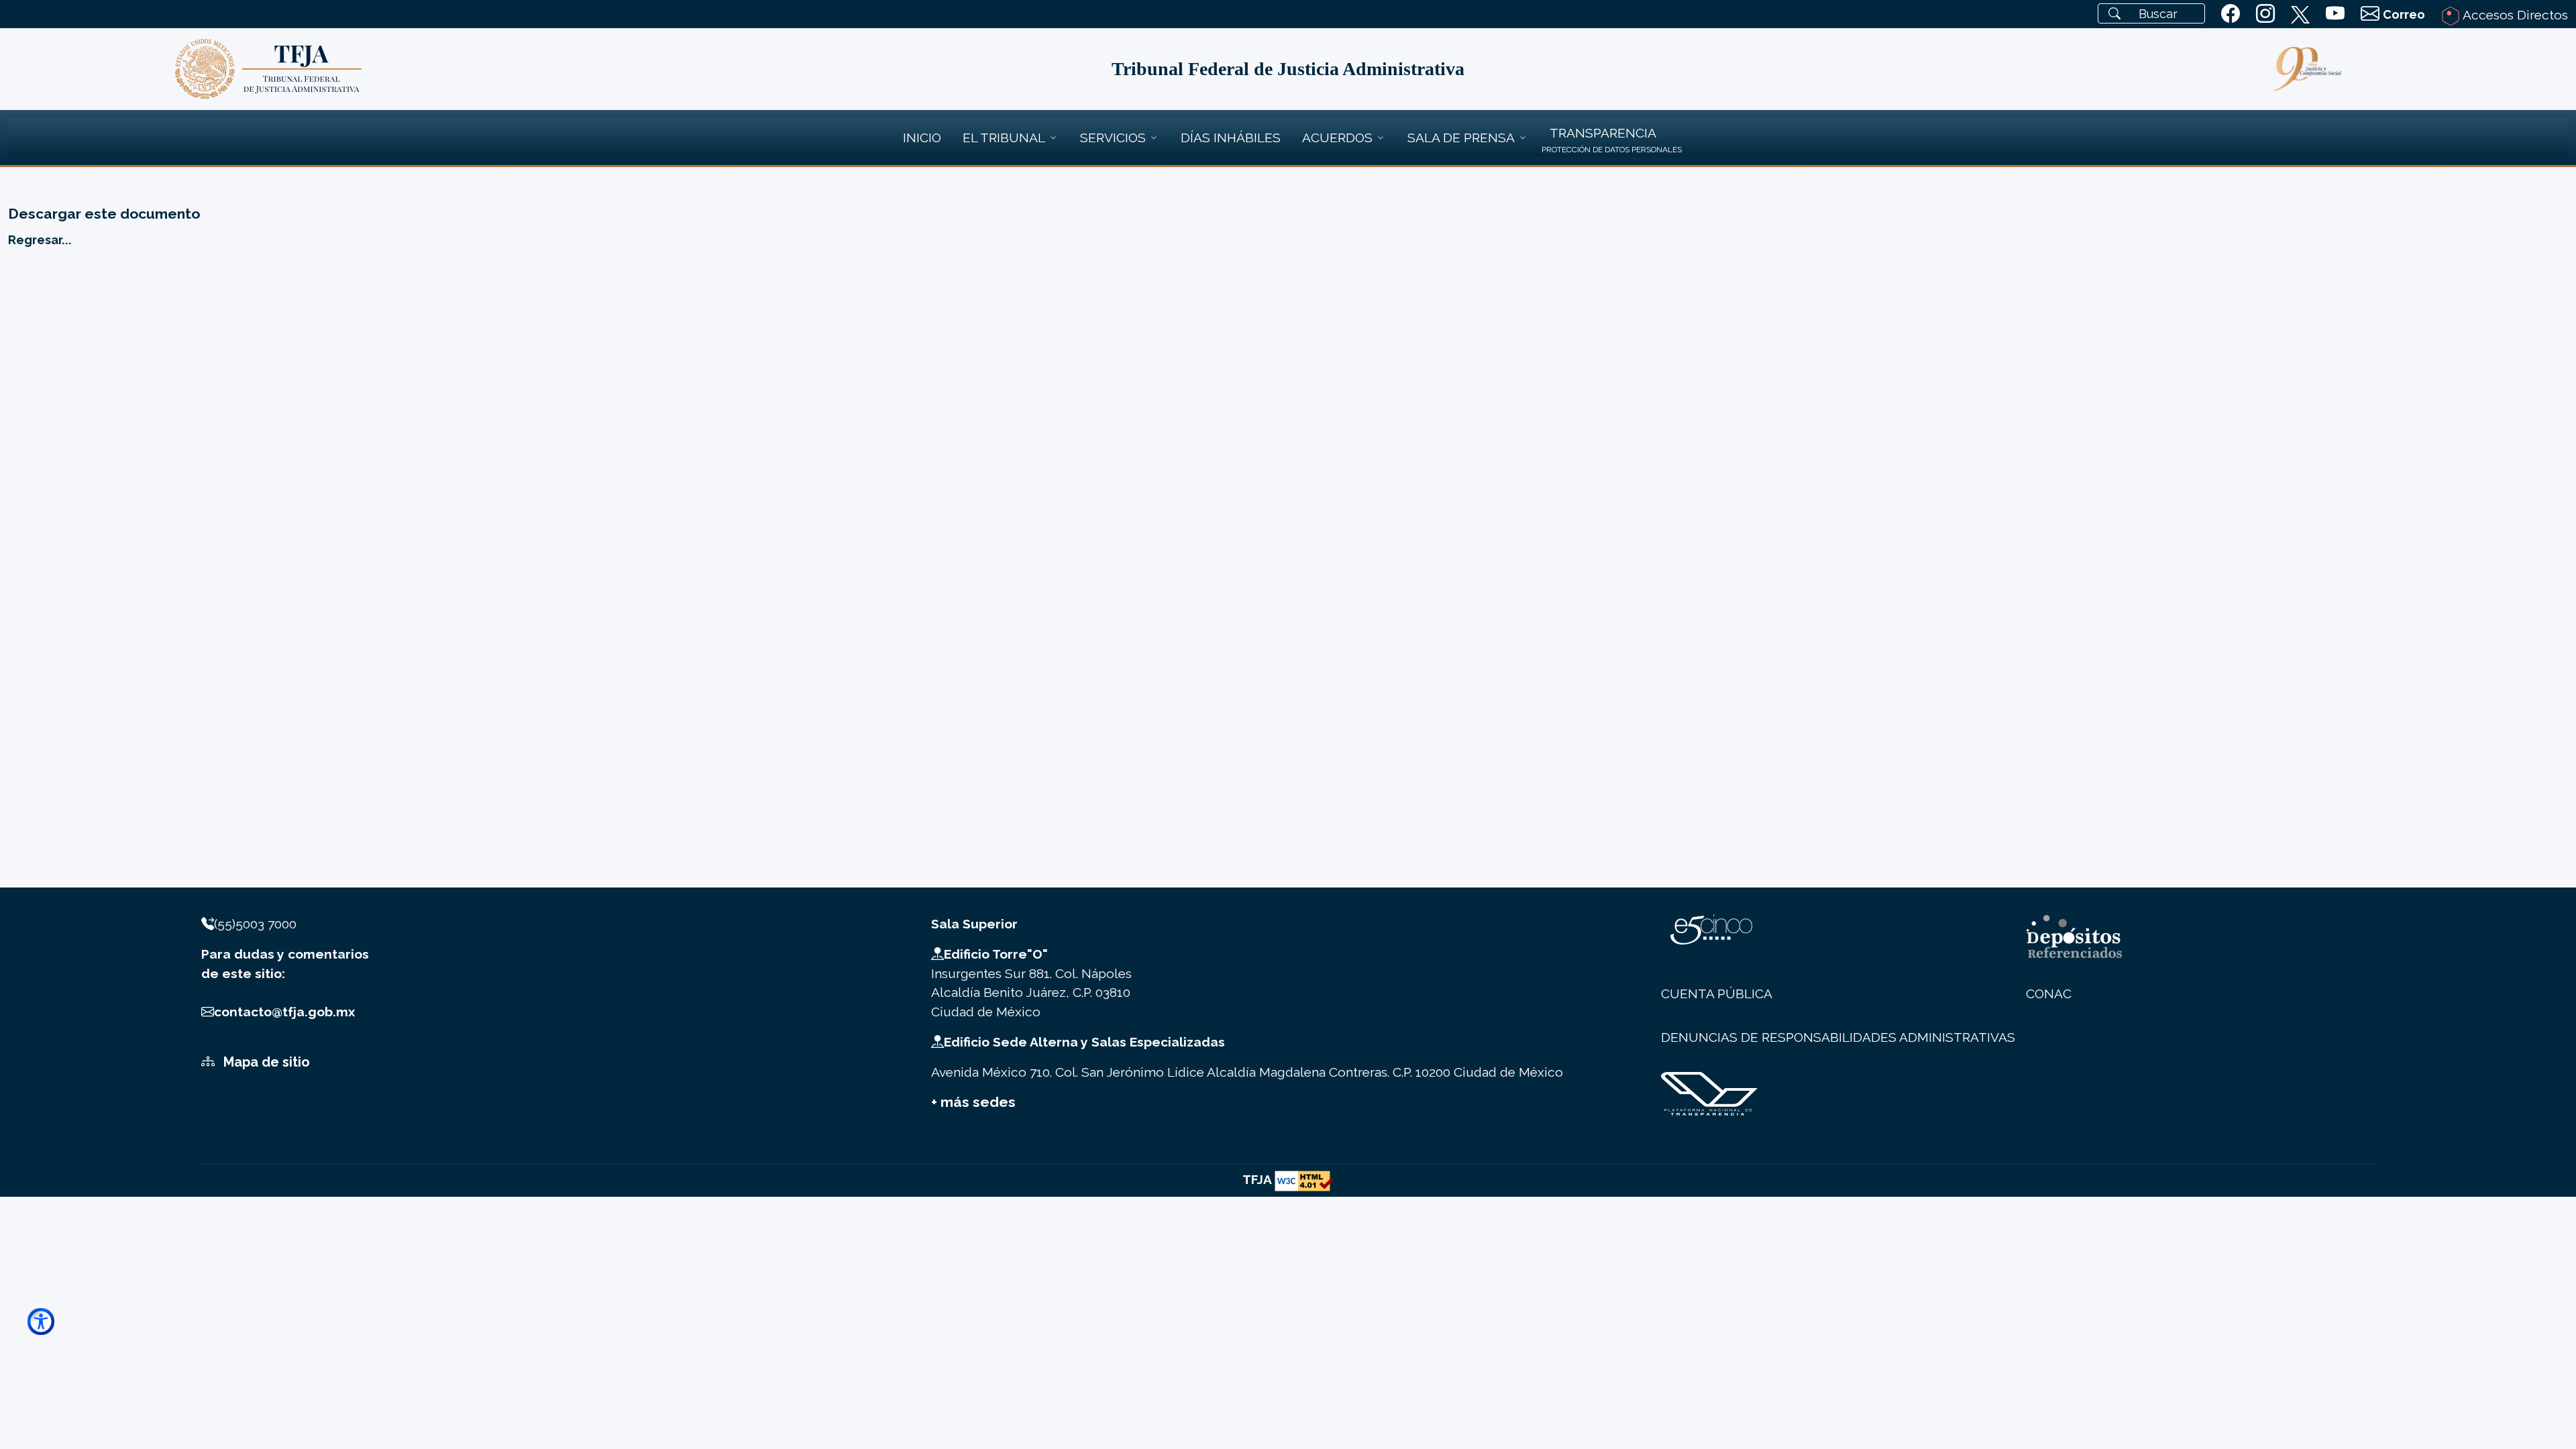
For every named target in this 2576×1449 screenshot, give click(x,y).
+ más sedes (973, 1102)
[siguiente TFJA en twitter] (2300, 12)
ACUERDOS (1337, 138)
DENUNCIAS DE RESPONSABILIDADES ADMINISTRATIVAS (1838, 1037)
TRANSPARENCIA (1603, 133)
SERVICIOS (1113, 138)
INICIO (922, 138)
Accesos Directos (2514, 15)
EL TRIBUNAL (1004, 138)
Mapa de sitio (265, 1062)
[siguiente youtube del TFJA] (2335, 14)
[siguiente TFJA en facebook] (2231, 14)
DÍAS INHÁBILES (1231, 138)
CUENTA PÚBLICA (1717, 994)
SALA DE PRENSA (1461, 138)
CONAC (2049, 994)
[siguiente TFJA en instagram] (2265, 14)
